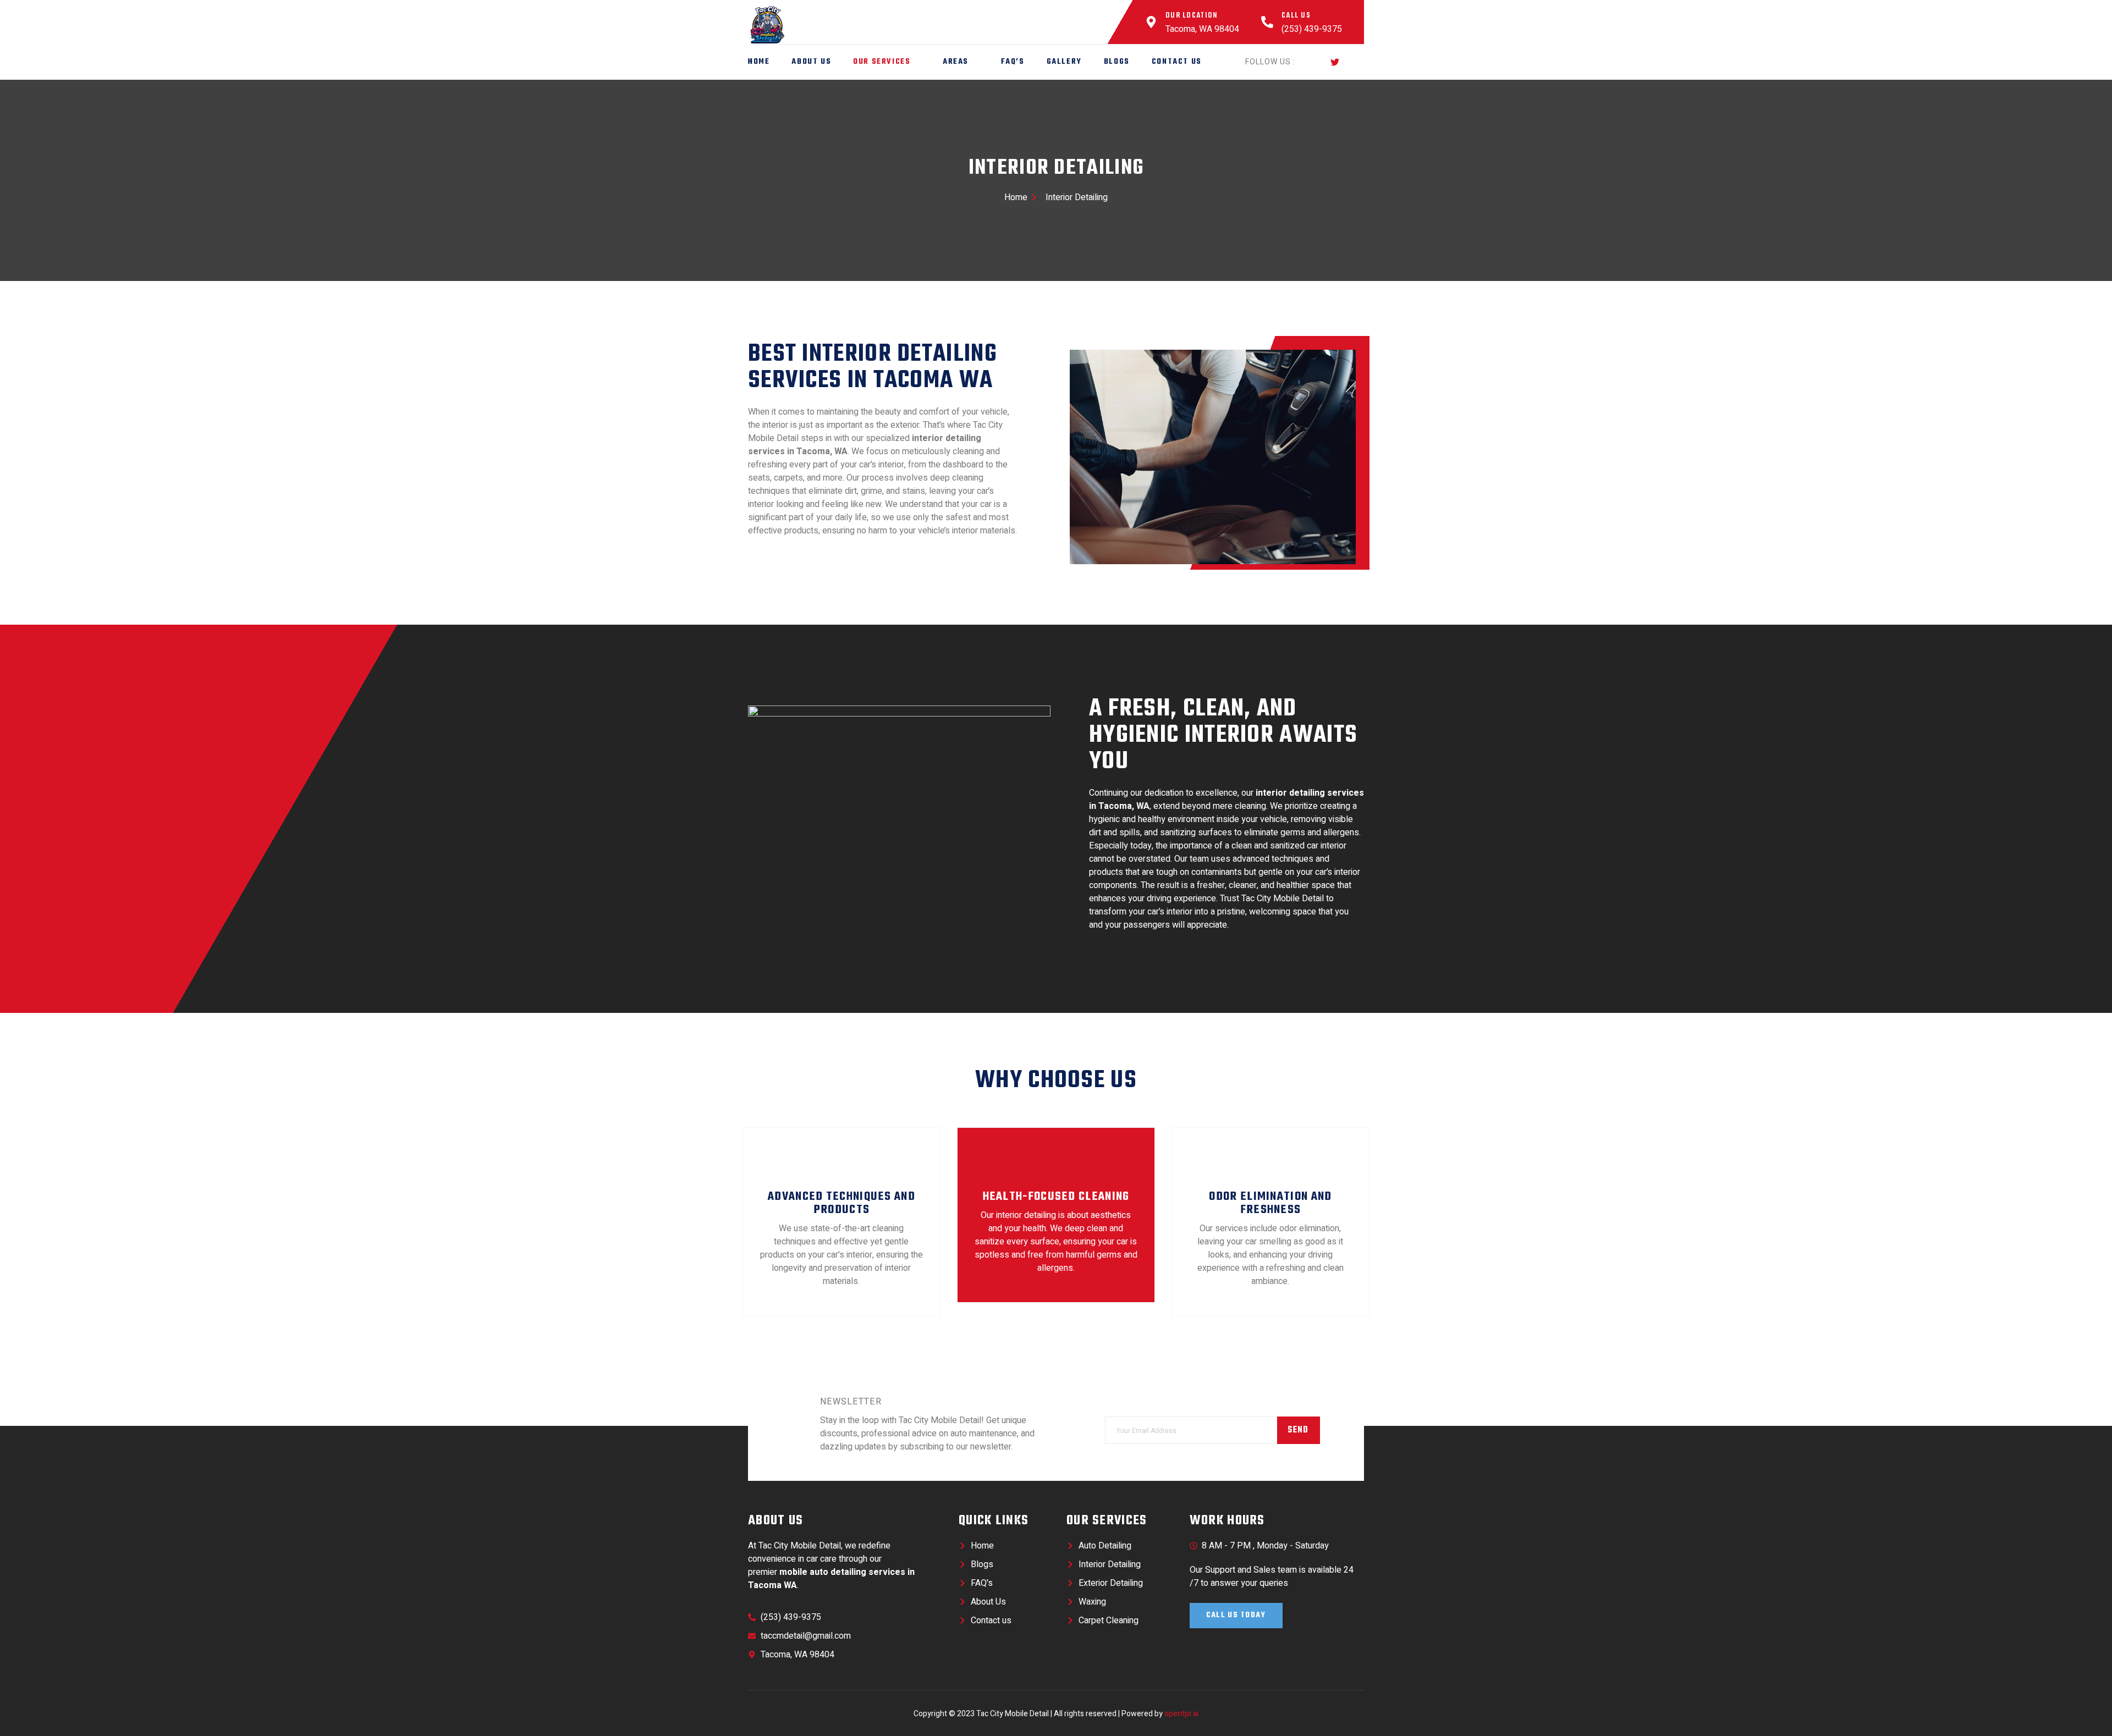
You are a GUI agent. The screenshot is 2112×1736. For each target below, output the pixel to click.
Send (1298, 1430)
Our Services (882, 62)
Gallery (1064, 62)
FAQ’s (1013, 62)
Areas (956, 62)
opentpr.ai (1181, 1714)
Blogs (1117, 62)
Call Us (1296, 16)
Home (759, 62)
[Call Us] (1267, 22)
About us (811, 62)
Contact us (1177, 62)
